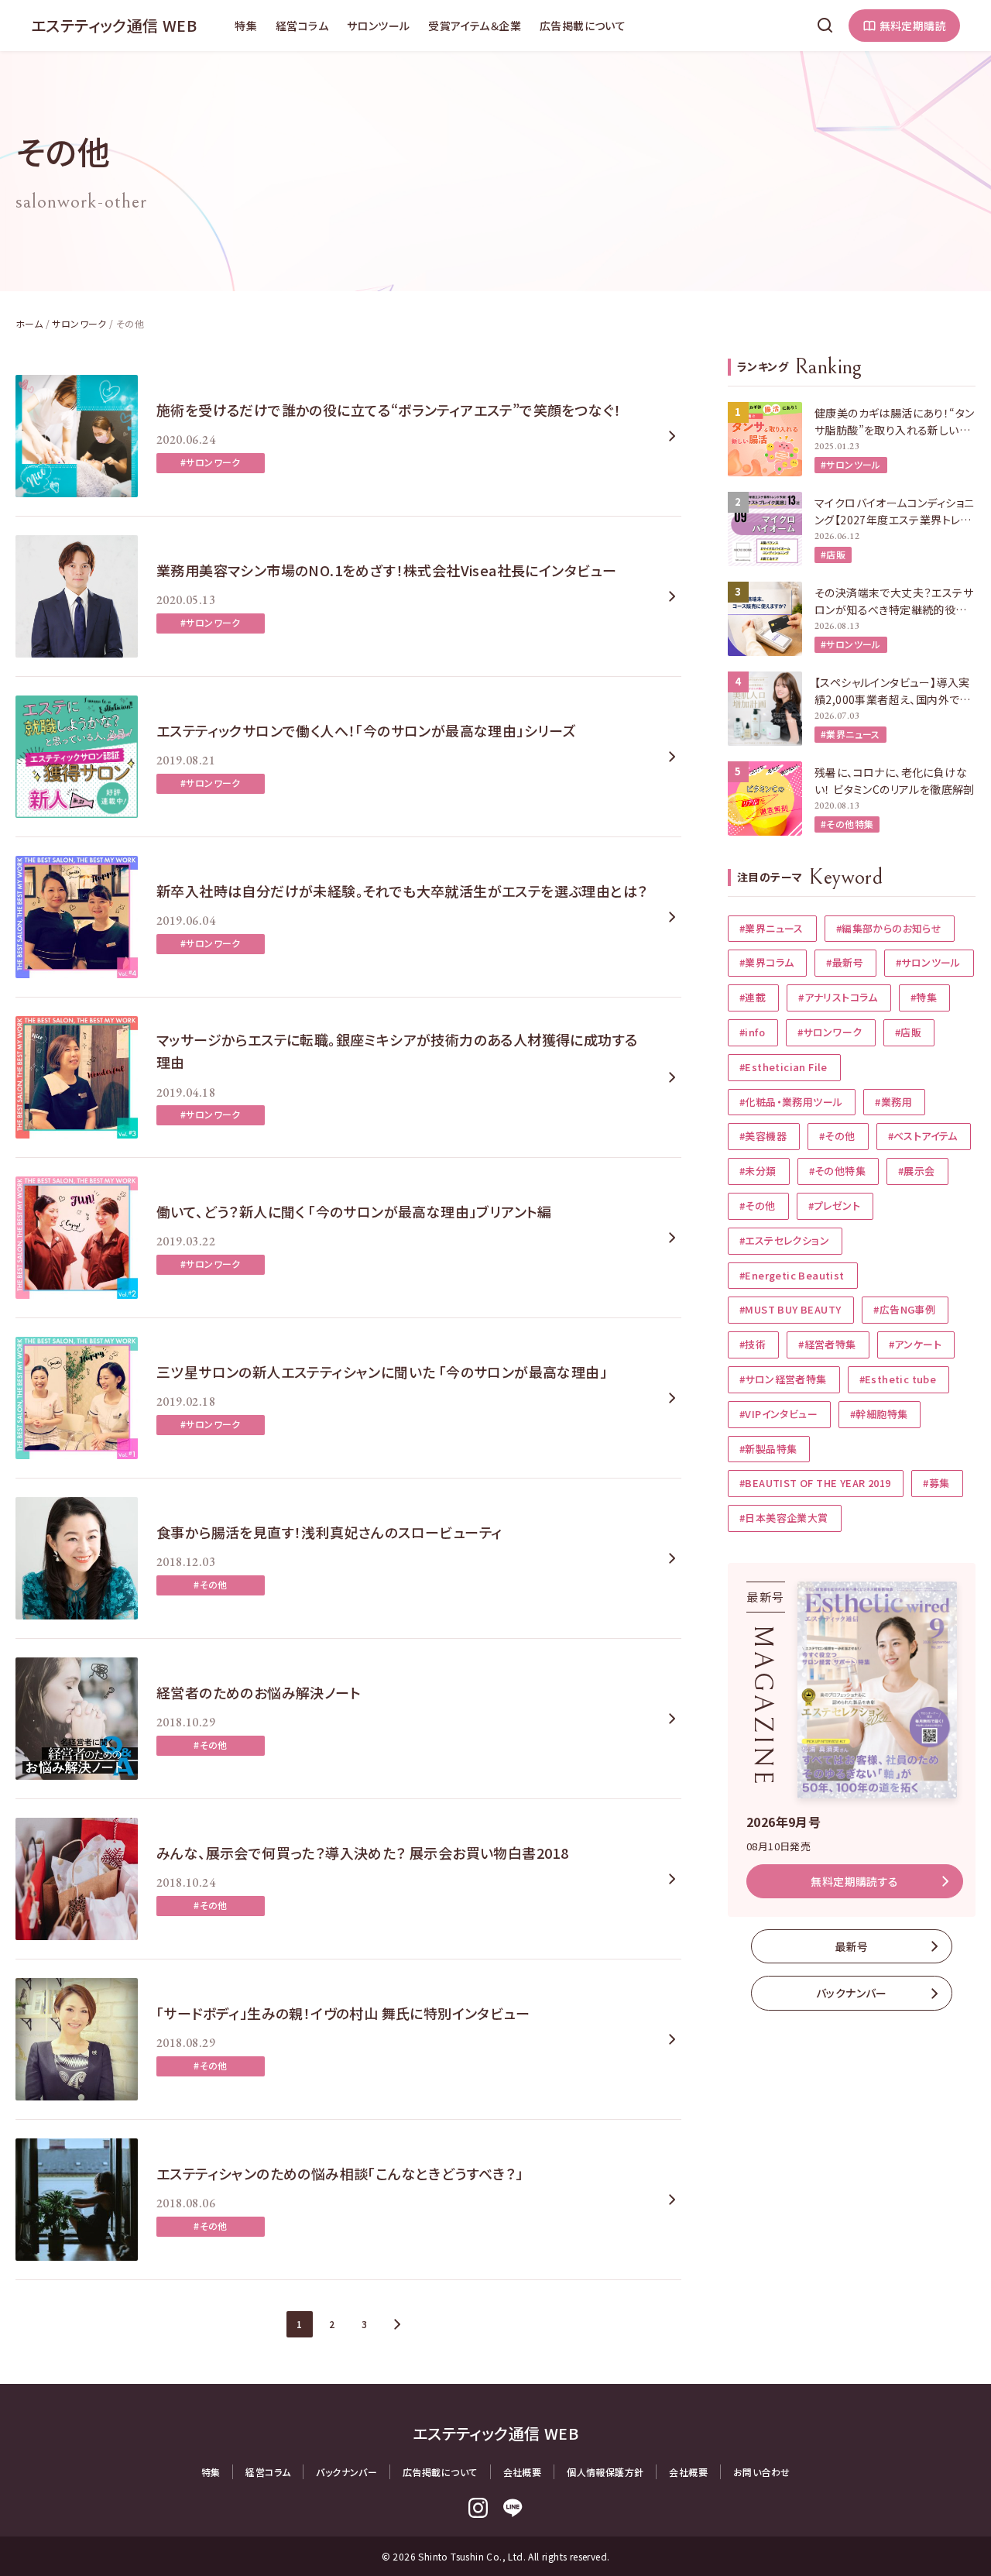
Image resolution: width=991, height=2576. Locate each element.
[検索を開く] (825, 26)
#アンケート (915, 1344)
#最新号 (845, 962)
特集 (246, 26)
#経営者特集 (827, 1344)
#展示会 (917, 1171)
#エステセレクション (784, 1240)
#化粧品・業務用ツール (791, 1102)
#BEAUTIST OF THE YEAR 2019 (815, 1483)
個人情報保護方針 (605, 2472)
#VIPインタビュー (778, 1414)
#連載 (753, 997)
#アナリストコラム (838, 997)
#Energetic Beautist (792, 1275)
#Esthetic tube (898, 1379)
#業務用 (893, 1102)
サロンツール (378, 26)
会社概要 (523, 2472)
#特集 (924, 997)
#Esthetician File (784, 1067)
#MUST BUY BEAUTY (790, 1309)
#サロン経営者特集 (783, 1379)
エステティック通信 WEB (114, 25)
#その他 (211, 1584)
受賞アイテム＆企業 (475, 26)
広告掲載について (583, 26)
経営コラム (302, 26)
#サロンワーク (211, 462)
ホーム (29, 323)
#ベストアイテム (923, 1136)
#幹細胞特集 (879, 1414)
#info (752, 1032)
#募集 (936, 1483)
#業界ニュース (850, 734)
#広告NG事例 (904, 1309)
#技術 (753, 1344)
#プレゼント (834, 1206)
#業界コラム (766, 962)
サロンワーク (79, 323)
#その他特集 (847, 824)
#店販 (833, 554)
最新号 (851, 1946)
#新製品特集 (768, 1449)
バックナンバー (852, 1993)
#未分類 (758, 1171)
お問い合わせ (761, 2472)
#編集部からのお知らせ (889, 928)
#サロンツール (851, 464)
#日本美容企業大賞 (784, 1518)
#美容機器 (763, 1136)
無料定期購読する (854, 1881)
